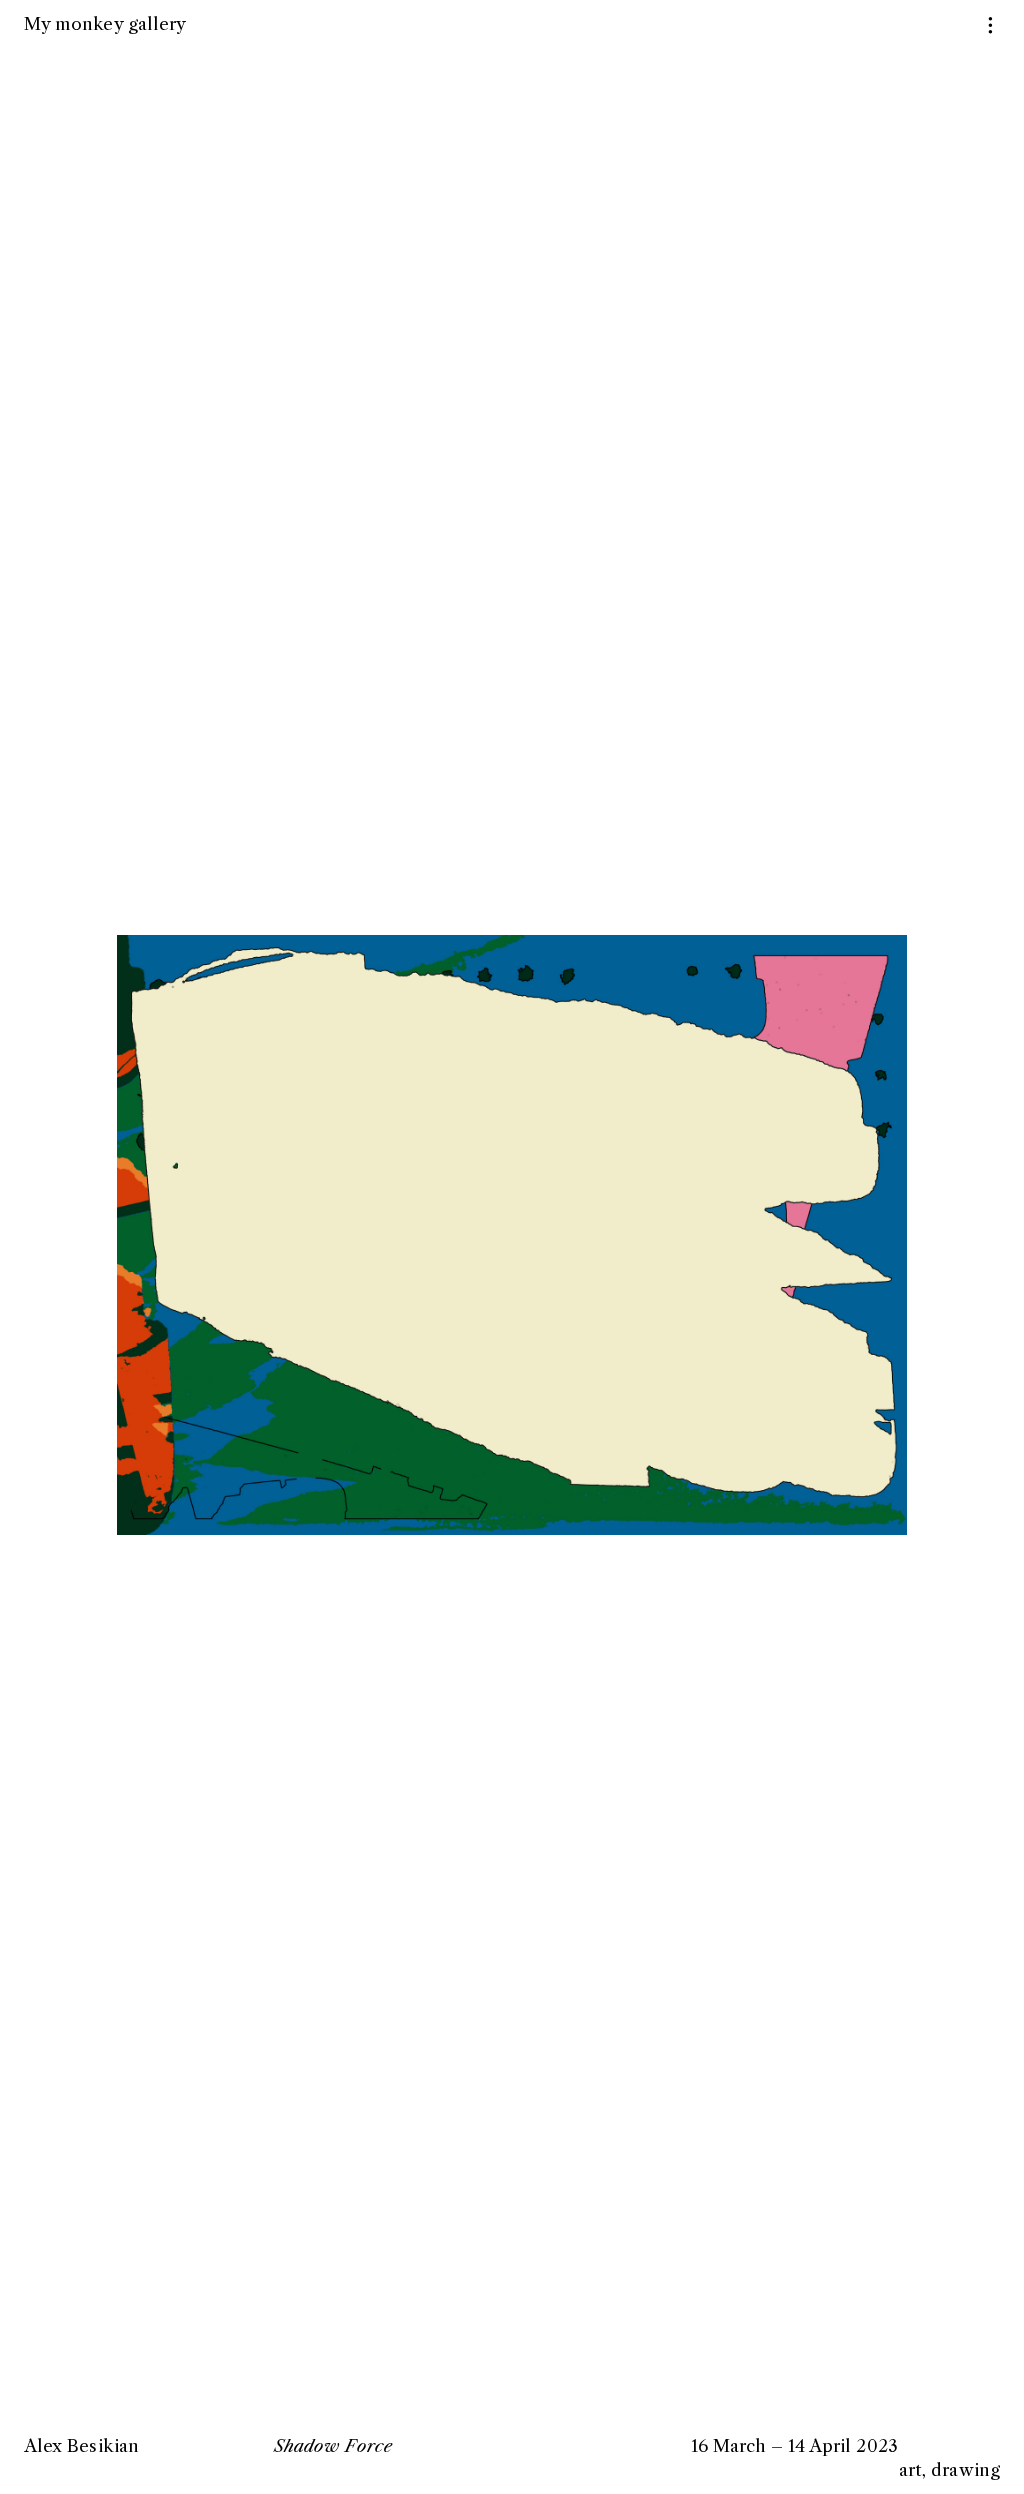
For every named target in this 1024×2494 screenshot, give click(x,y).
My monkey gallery (105, 23)
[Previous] (241, 1206)
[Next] (782, 1206)
